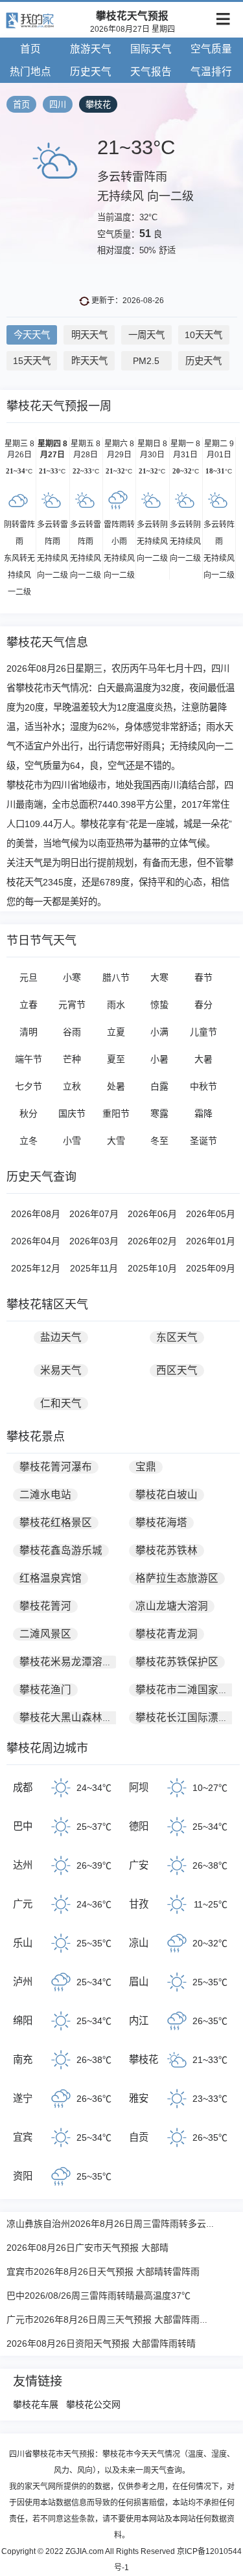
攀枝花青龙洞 (167, 1634)
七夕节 (29, 1086)
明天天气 (89, 335)
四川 (58, 105)
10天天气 (203, 335)
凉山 (139, 1943)
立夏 (116, 1032)
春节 (203, 977)
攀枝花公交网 (93, 2404)
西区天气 (177, 1370)
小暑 (159, 1059)
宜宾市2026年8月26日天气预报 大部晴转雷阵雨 (103, 2272)
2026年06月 (152, 1214)
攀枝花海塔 (161, 1522)
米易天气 (61, 1370)
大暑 (203, 1059)
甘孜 (139, 1904)
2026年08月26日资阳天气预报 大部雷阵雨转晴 (101, 2343)
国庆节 (72, 1113)
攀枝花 (98, 105)
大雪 (116, 1141)
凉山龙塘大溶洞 (172, 1606)
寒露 (159, 1113)
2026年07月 (94, 1214)
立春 (29, 1005)
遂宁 (23, 2098)
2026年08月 (36, 1214)
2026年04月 (36, 1241)
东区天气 (177, 1337)
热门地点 (30, 72)
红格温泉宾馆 (51, 1578)
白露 (159, 1086)
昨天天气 (89, 361)
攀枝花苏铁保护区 (177, 1662)
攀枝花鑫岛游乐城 (61, 1550)
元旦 (29, 977)
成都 (23, 1787)
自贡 (139, 2137)
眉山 (139, 1982)
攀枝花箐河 (45, 1606)
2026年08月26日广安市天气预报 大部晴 (87, 2248)
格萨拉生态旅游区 (177, 1578)
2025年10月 (152, 1268)
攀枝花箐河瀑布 (56, 1467)
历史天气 (91, 72)
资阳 (23, 2176)
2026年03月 (94, 1241)
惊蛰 (159, 1005)
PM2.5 (146, 361)
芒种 (72, 1059)
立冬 (29, 1141)
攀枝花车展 (36, 2404)
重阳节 (116, 1113)
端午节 (29, 1059)
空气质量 (211, 49)
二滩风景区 (45, 1634)
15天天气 (32, 361)
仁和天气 (61, 1403)
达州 (23, 1865)
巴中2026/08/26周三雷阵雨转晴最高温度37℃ (98, 2296)
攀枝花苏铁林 (167, 1550)
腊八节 (116, 977)
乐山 (23, 1943)
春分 (203, 1005)
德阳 (139, 1826)
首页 (30, 49)
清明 (29, 1032)
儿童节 (203, 1032)
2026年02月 (152, 1241)
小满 (159, 1032)
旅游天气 (91, 49)
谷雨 (72, 1032)
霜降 (203, 1113)
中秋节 (203, 1086)
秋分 (29, 1113)
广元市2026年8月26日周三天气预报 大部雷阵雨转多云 (117, 2320)
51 (145, 234)
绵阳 (23, 2021)
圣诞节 (203, 1141)
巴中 (23, 1826)
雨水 (116, 1005)
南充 (23, 2059)
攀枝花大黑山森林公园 (71, 1717)
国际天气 (151, 49)
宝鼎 (146, 1467)
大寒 (159, 977)
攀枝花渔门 (45, 1690)
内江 (139, 2021)
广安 (139, 1865)
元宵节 (72, 1005)
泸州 (23, 1982)
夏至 (116, 1059)
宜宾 (23, 2137)
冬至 (159, 1141)
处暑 (116, 1086)
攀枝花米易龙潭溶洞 (66, 1662)
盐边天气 (61, 1337)
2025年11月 (94, 1268)
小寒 (72, 977)
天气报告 (151, 72)
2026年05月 (211, 1214)
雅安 (139, 2098)
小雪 (72, 1141)
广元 (23, 1904)
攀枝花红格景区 (56, 1522)
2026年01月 (211, 1241)
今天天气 (32, 335)
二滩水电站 (45, 1495)
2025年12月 (36, 1268)
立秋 (72, 1086)
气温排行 (211, 72)
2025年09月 (211, 1268)
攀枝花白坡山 (167, 1495)
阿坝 (139, 1787)
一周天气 (146, 335)
